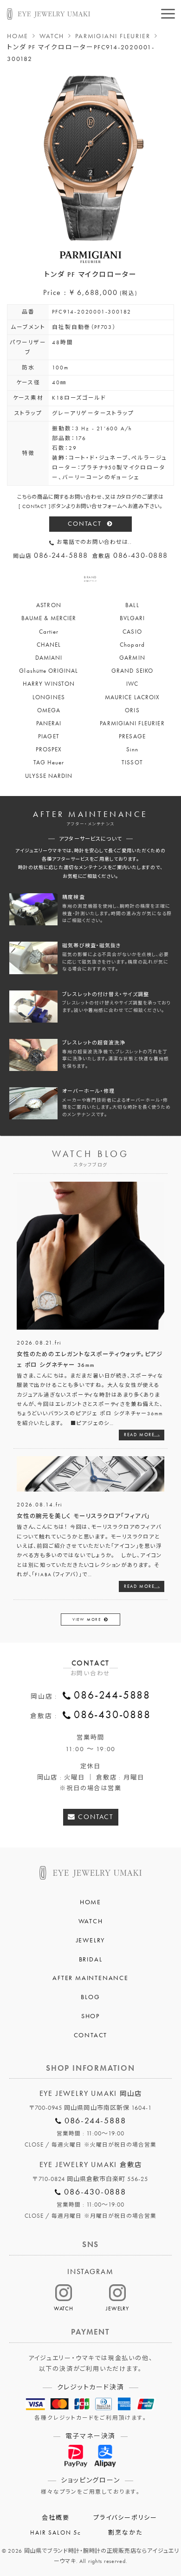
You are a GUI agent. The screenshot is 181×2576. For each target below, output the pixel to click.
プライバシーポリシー (125, 2518)
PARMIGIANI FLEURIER (113, 36)
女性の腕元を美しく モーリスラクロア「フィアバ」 (84, 1516)
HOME (18, 36)
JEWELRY (91, 1940)
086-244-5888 (112, 1695)
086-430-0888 (112, 1715)
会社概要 (55, 2518)
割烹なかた (125, 2533)
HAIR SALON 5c (55, 2533)
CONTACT (85, 524)
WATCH (52, 36)
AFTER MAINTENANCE (90, 1978)
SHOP (90, 2016)
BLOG (90, 1997)
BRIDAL (91, 1959)
